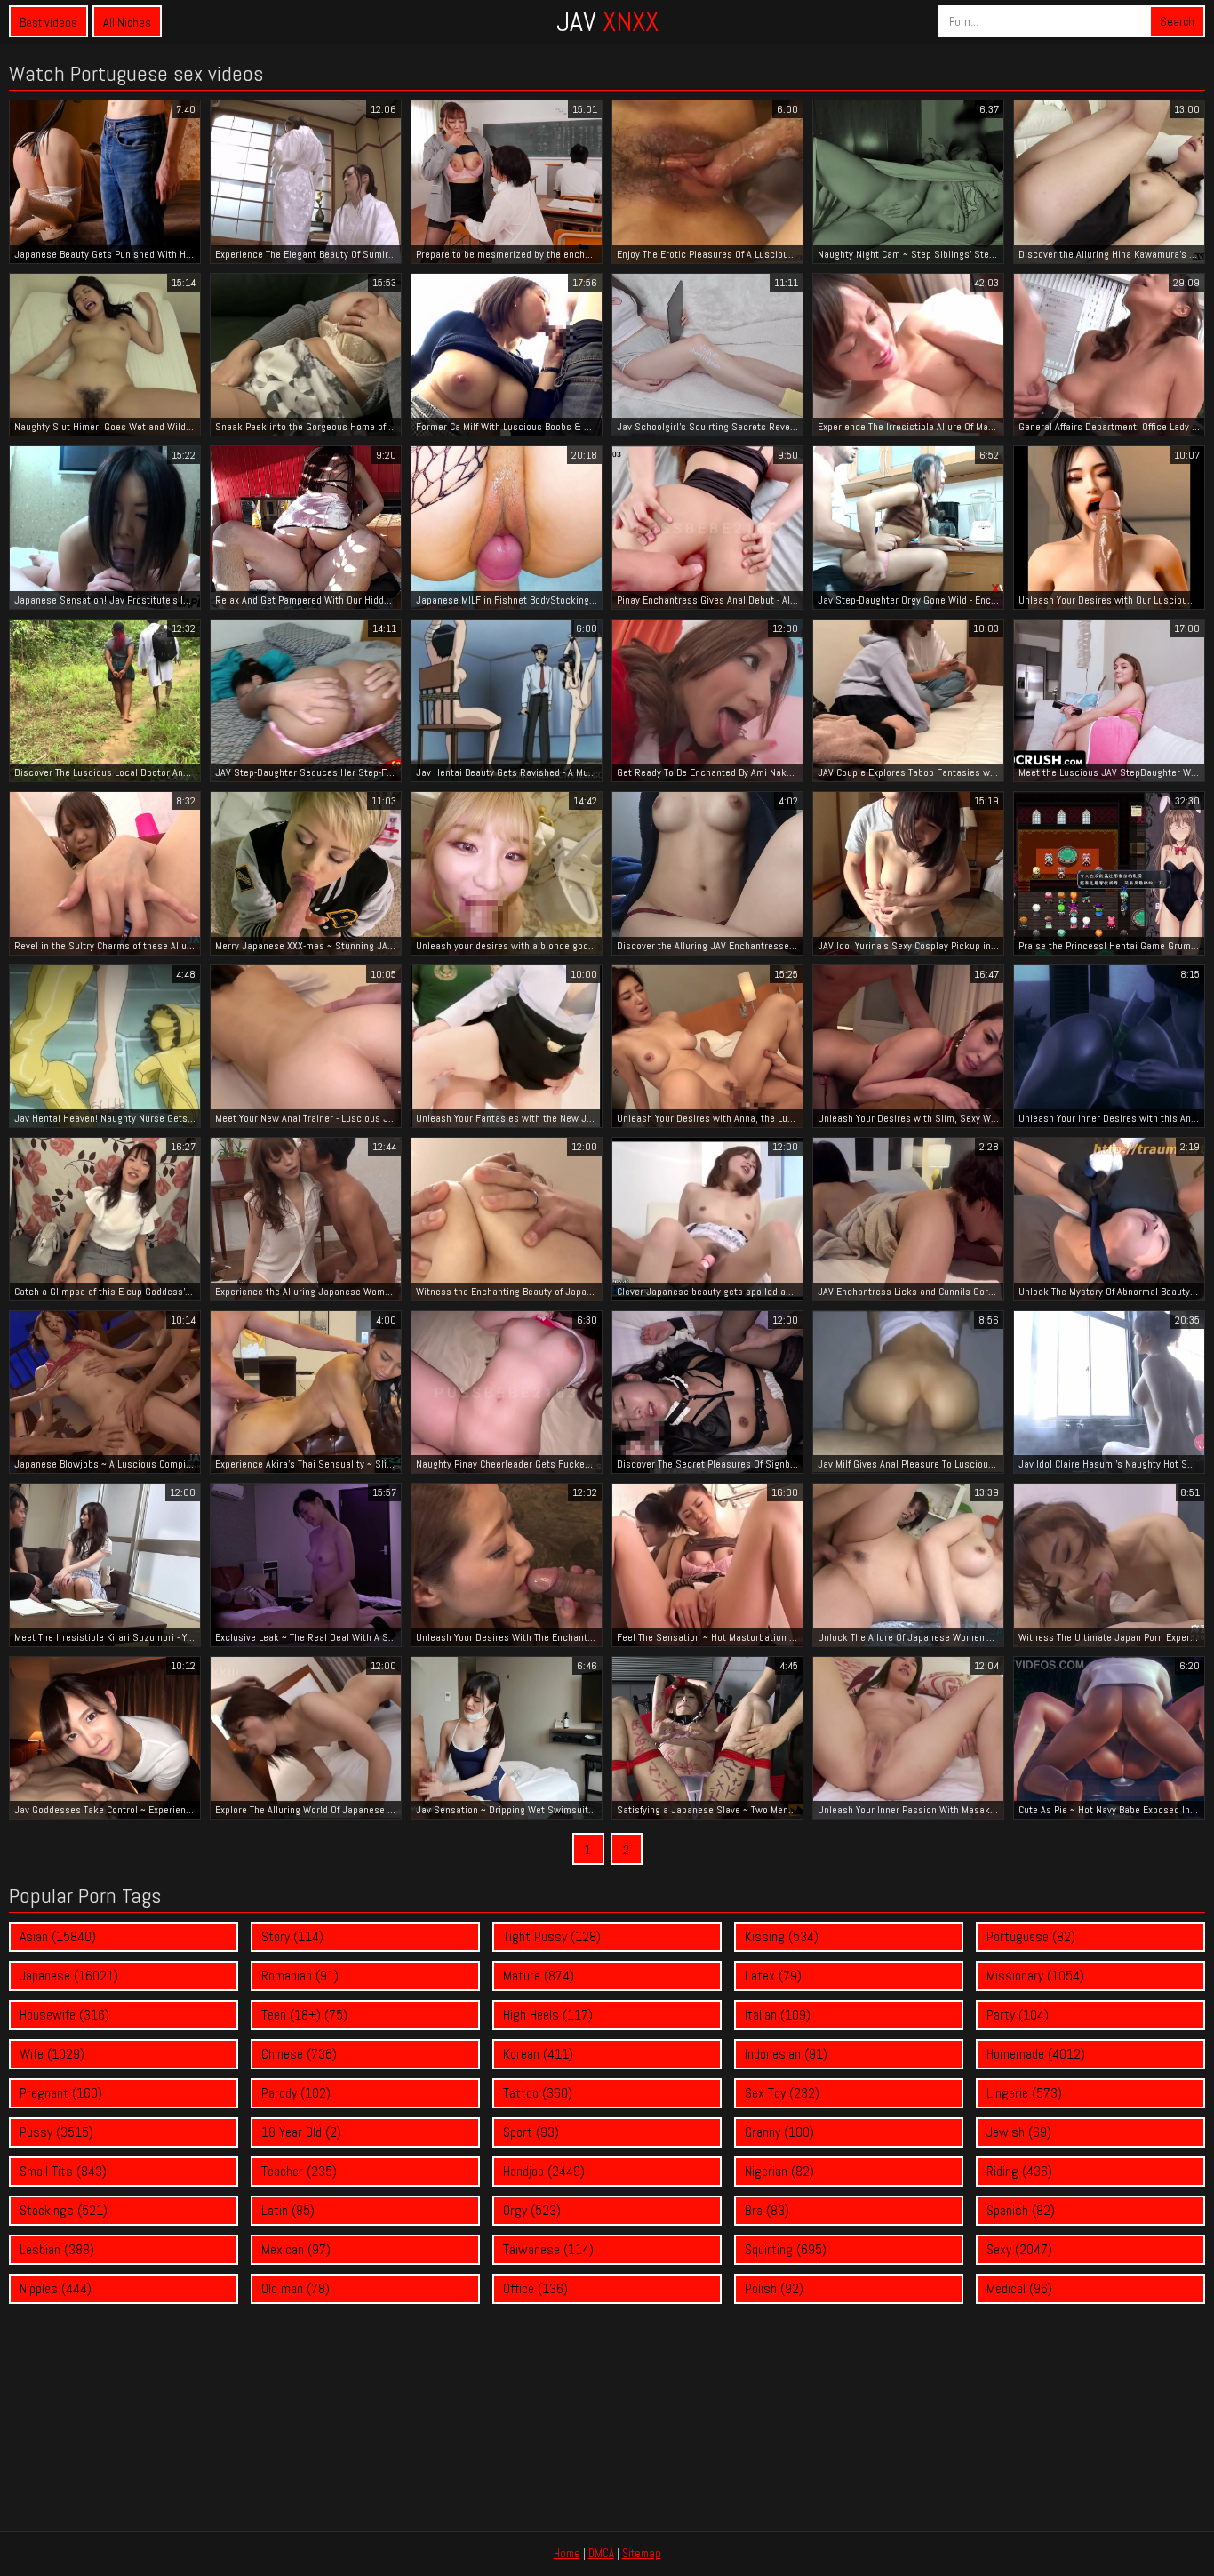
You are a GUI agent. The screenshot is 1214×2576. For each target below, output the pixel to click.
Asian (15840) (58, 1936)
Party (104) (1018, 2015)
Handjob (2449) (544, 2171)
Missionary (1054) (1035, 1976)
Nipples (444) (56, 2288)
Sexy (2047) (1019, 2249)
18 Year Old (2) (301, 2132)
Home (567, 2553)
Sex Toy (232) (782, 2093)
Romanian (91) (300, 1976)
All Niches (127, 22)
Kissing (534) (782, 1936)
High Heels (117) (548, 2015)
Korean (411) (538, 2054)
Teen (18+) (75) (304, 2015)
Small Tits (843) (63, 2171)
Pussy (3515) (56, 2132)
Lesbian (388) (57, 2249)
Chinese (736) (299, 2054)
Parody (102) (296, 2093)
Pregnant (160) (61, 2093)
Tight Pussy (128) (552, 1936)
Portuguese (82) (1031, 1936)
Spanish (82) (1021, 2210)
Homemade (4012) (1036, 2054)
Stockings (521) (64, 2210)
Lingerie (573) (1024, 2093)
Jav (607, 21)
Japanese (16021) (69, 1976)
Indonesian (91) (786, 2054)
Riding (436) (1019, 2171)
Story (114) (292, 1936)
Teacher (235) (299, 2171)
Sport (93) (531, 2132)
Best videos (48, 22)
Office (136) (535, 2288)
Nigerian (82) (779, 2171)
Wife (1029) (52, 2054)
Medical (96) (1019, 2288)
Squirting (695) (786, 2249)
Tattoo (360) (538, 2093)
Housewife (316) (64, 2015)
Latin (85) (288, 2210)
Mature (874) (539, 1976)
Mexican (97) (296, 2249)
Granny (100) (779, 2132)
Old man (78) (296, 2288)
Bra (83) (767, 2210)
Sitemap (642, 2553)
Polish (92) (774, 2288)
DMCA (601, 2553)
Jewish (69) (1019, 2132)
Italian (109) (778, 2015)
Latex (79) (773, 1976)
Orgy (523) (532, 2210)
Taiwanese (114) (548, 2249)
